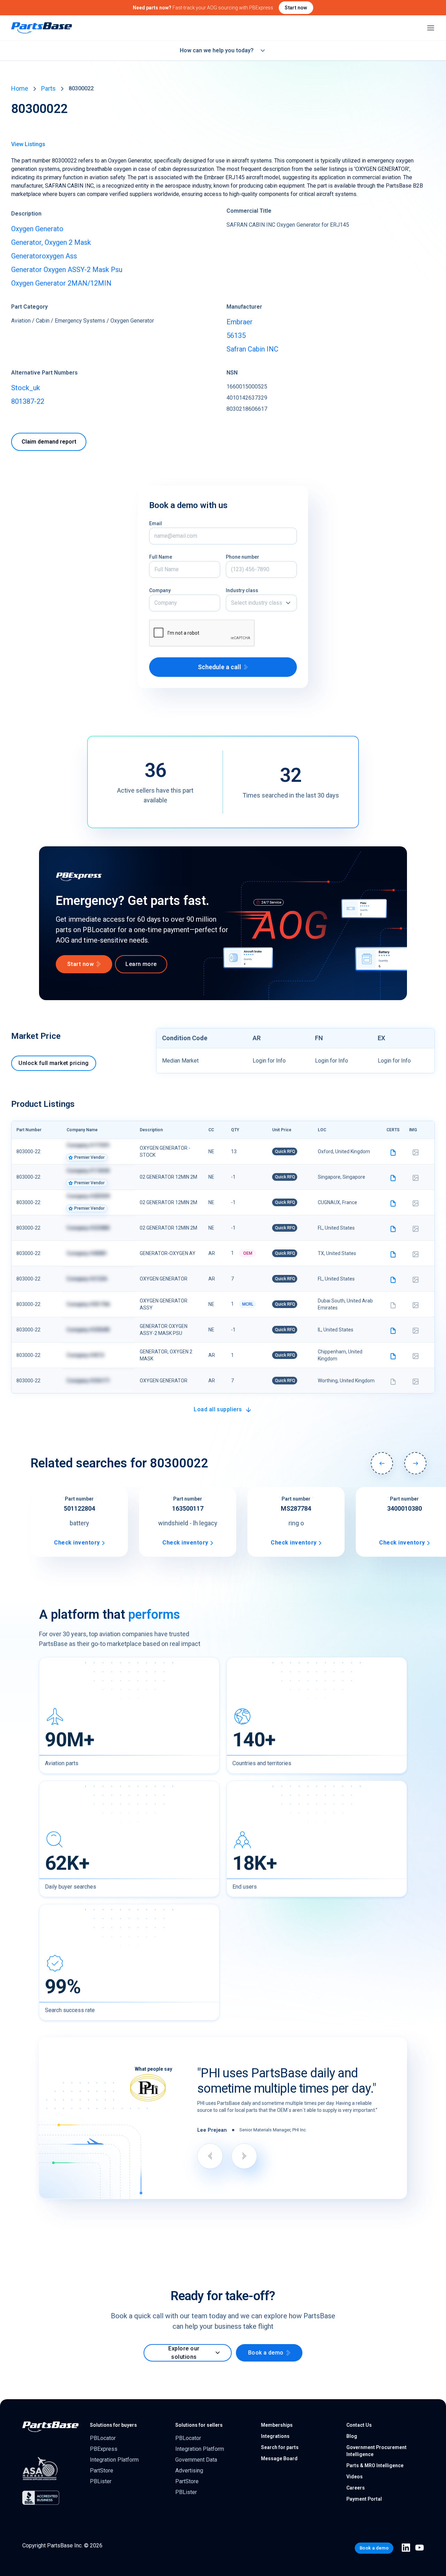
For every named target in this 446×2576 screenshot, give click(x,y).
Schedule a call (220, 667)
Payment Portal (364, 2499)
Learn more (141, 964)
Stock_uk (26, 388)
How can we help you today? (217, 50)
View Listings (28, 144)
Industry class (242, 590)
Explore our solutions (184, 2353)
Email (156, 523)
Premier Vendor (89, 1157)
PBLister (101, 2481)
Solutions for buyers (113, 2425)
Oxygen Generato (37, 229)
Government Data (196, 2460)
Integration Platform (114, 2460)
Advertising (189, 2471)
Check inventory (77, 1543)
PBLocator (103, 2438)
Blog (352, 2436)
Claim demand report (49, 442)
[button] (261, 603)
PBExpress (104, 2449)
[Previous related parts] (382, 1463)
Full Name (161, 557)
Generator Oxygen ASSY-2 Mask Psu (67, 270)
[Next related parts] (415, 1463)
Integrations (275, 2436)
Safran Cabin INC (252, 349)
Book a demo (266, 2353)
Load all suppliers (218, 1409)
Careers (356, 2488)
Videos (355, 2477)
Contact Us (359, 2425)
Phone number (243, 557)
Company (160, 590)
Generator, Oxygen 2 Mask (51, 242)
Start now (296, 8)
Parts (48, 88)
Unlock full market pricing (53, 1063)
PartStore (102, 2471)
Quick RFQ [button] (285, 1151)
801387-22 (28, 401)
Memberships (277, 2425)
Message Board (279, 2458)
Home (20, 88)
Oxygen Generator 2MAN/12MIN (61, 283)
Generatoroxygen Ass (44, 256)
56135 (236, 335)
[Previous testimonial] (210, 2156)
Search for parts (280, 2447)
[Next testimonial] (244, 2156)
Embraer (240, 322)
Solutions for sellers (199, 2425)
